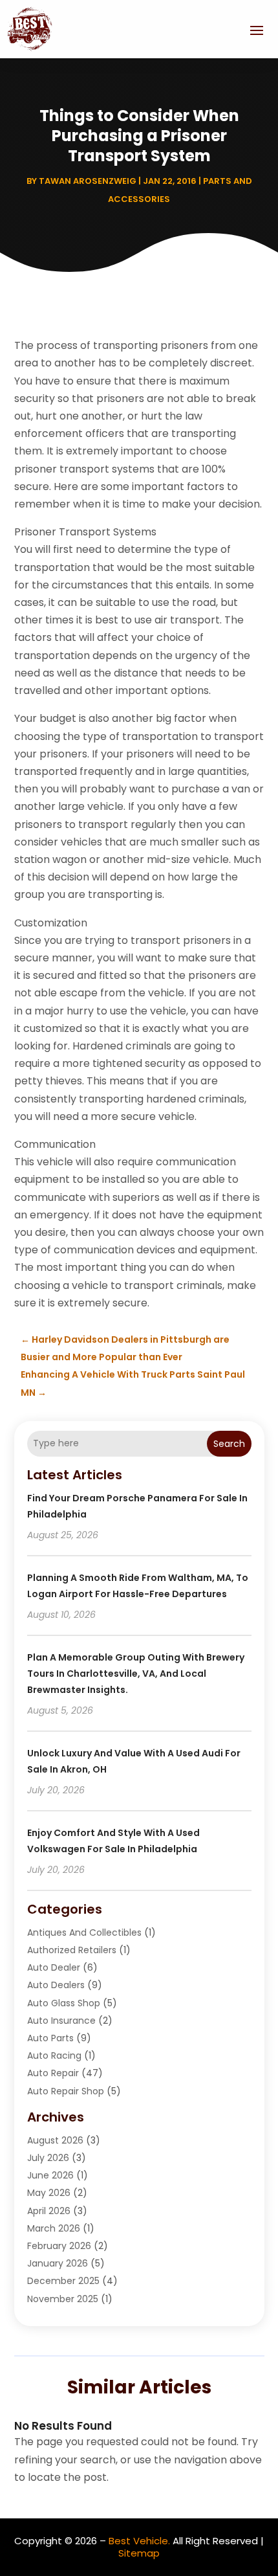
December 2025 (63, 2281)
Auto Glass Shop (64, 2003)
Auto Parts (50, 2038)
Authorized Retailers (72, 1950)
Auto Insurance (61, 2021)
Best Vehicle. (139, 2541)
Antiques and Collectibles (84, 1932)
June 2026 (50, 2175)
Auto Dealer (54, 1967)
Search (229, 1444)
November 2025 (63, 2299)
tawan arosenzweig (88, 181)
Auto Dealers (56, 1985)
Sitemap (139, 2553)
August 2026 (55, 2140)
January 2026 (58, 2263)
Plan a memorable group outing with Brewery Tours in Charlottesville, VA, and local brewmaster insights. (136, 1674)
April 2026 (49, 2211)
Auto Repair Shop (66, 2091)
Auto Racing (54, 2055)
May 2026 (49, 2193)
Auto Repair (53, 2073)
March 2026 (54, 2228)
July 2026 (48, 2158)
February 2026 (59, 2246)
